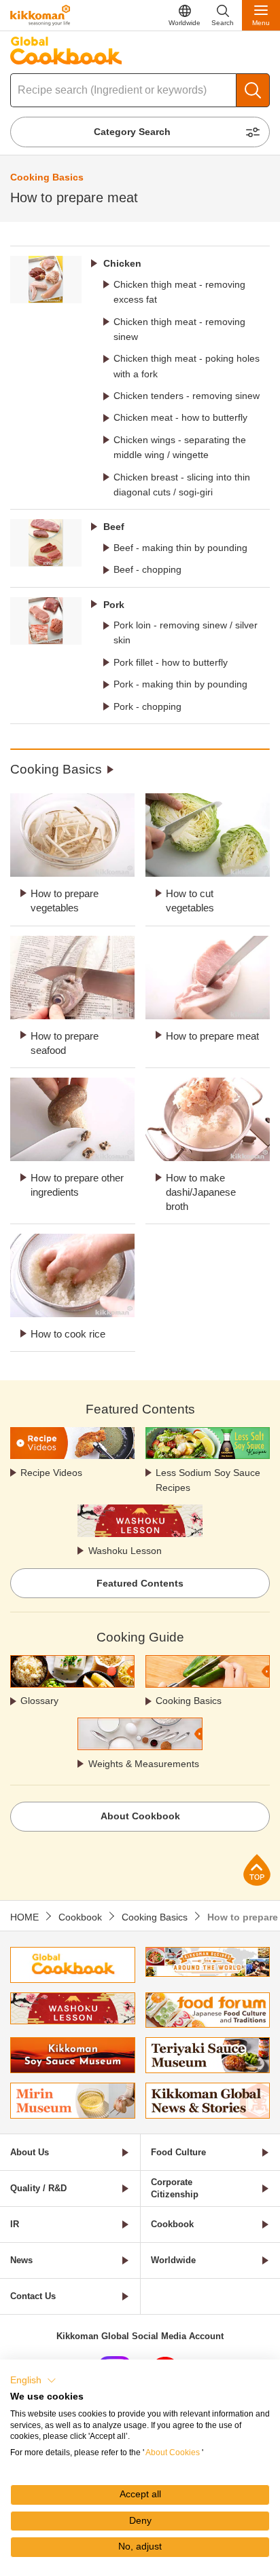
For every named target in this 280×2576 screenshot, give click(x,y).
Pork (114, 605)
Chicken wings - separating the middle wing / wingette (180, 447)
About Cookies (173, 2452)
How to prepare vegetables (65, 901)
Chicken (122, 263)
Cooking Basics (56, 769)
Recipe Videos (51, 1473)
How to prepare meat (212, 1036)
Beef (114, 527)
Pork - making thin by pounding (180, 684)
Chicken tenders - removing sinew (187, 396)
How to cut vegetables (190, 901)
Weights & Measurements (144, 1764)
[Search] (253, 90)
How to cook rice (68, 1334)
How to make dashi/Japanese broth (201, 1192)
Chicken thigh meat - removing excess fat (179, 292)
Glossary (39, 1701)
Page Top (257, 1870)
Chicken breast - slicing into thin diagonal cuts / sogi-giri (182, 485)
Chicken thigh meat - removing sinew (179, 329)
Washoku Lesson (125, 1551)
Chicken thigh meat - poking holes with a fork (187, 366)
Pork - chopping (147, 706)
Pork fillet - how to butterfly (171, 662)
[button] (33, 2381)
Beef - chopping (147, 569)
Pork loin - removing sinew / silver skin (186, 632)
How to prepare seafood (65, 1043)
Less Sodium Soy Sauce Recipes (208, 1480)
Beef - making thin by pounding (180, 548)
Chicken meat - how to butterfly (180, 417)
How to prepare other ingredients (77, 1185)
